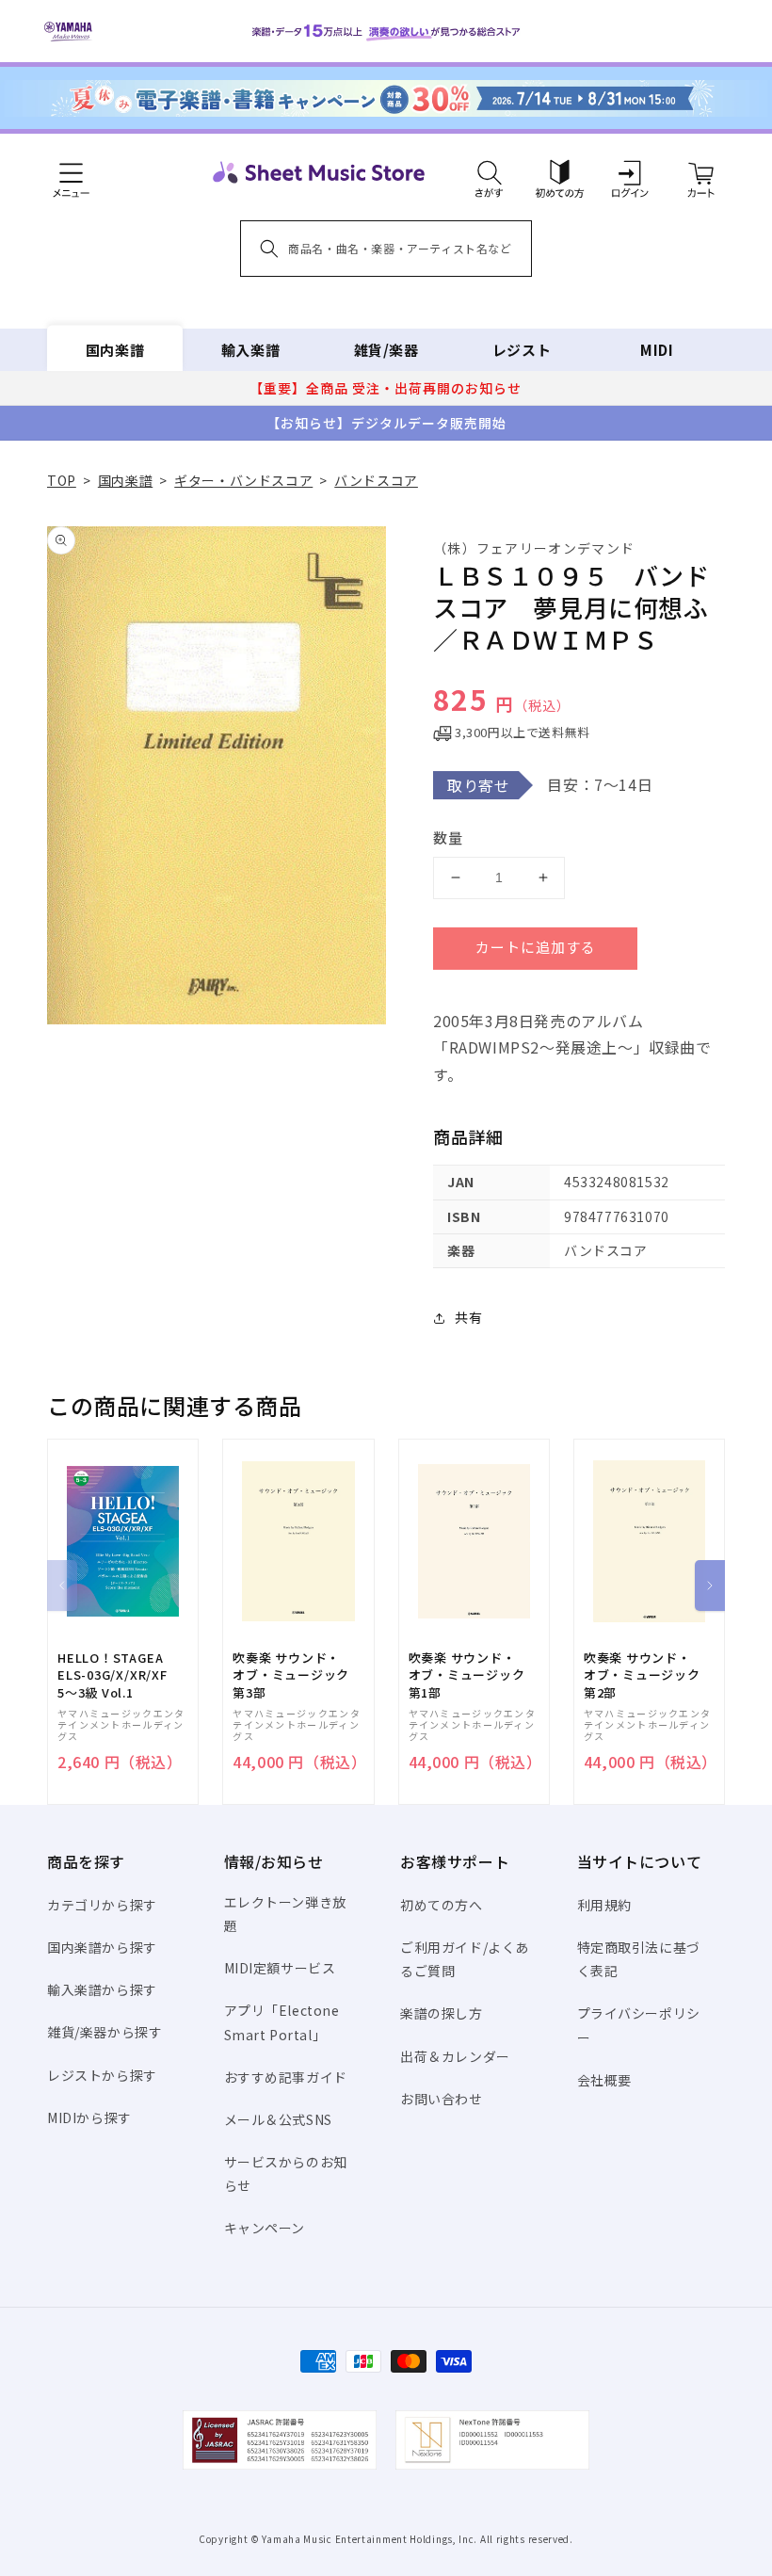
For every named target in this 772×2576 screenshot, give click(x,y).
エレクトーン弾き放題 (285, 1914)
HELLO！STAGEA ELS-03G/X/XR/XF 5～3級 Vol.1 (113, 1675)
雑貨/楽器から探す (105, 2032)
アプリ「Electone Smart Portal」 (282, 2022)
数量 (448, 837)
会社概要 (604, 2080)
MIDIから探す (89, 2117)
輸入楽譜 (250, 350)
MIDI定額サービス (280, 1968)
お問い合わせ (442, 2099)
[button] (489, 172)
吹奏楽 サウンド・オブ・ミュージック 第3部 (291, 1675)
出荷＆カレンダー (455, 2056)
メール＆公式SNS (278, 2119)
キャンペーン (265, 2228)
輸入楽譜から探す (102, 1989)
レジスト (522, 350)
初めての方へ (442, 1905)
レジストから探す (102, 2075)
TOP (62, 480)
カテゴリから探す (102, 1905)
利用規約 (604, 1905)
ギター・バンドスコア (243, 480)
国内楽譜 (115, 350)
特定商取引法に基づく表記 (639, 1959)
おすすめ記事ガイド (286, 2077)
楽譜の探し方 (442, 2013)
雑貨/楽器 (386, 350)
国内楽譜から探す (102, 1947)
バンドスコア (376, 480)
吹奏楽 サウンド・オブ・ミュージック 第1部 (467, 1675)
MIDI (657, 350)
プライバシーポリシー (639, 2025)
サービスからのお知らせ (286, 2173)
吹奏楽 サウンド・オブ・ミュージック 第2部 (642, 1675)
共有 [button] (468, 1317)
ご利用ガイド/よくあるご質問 (465, 1959)
